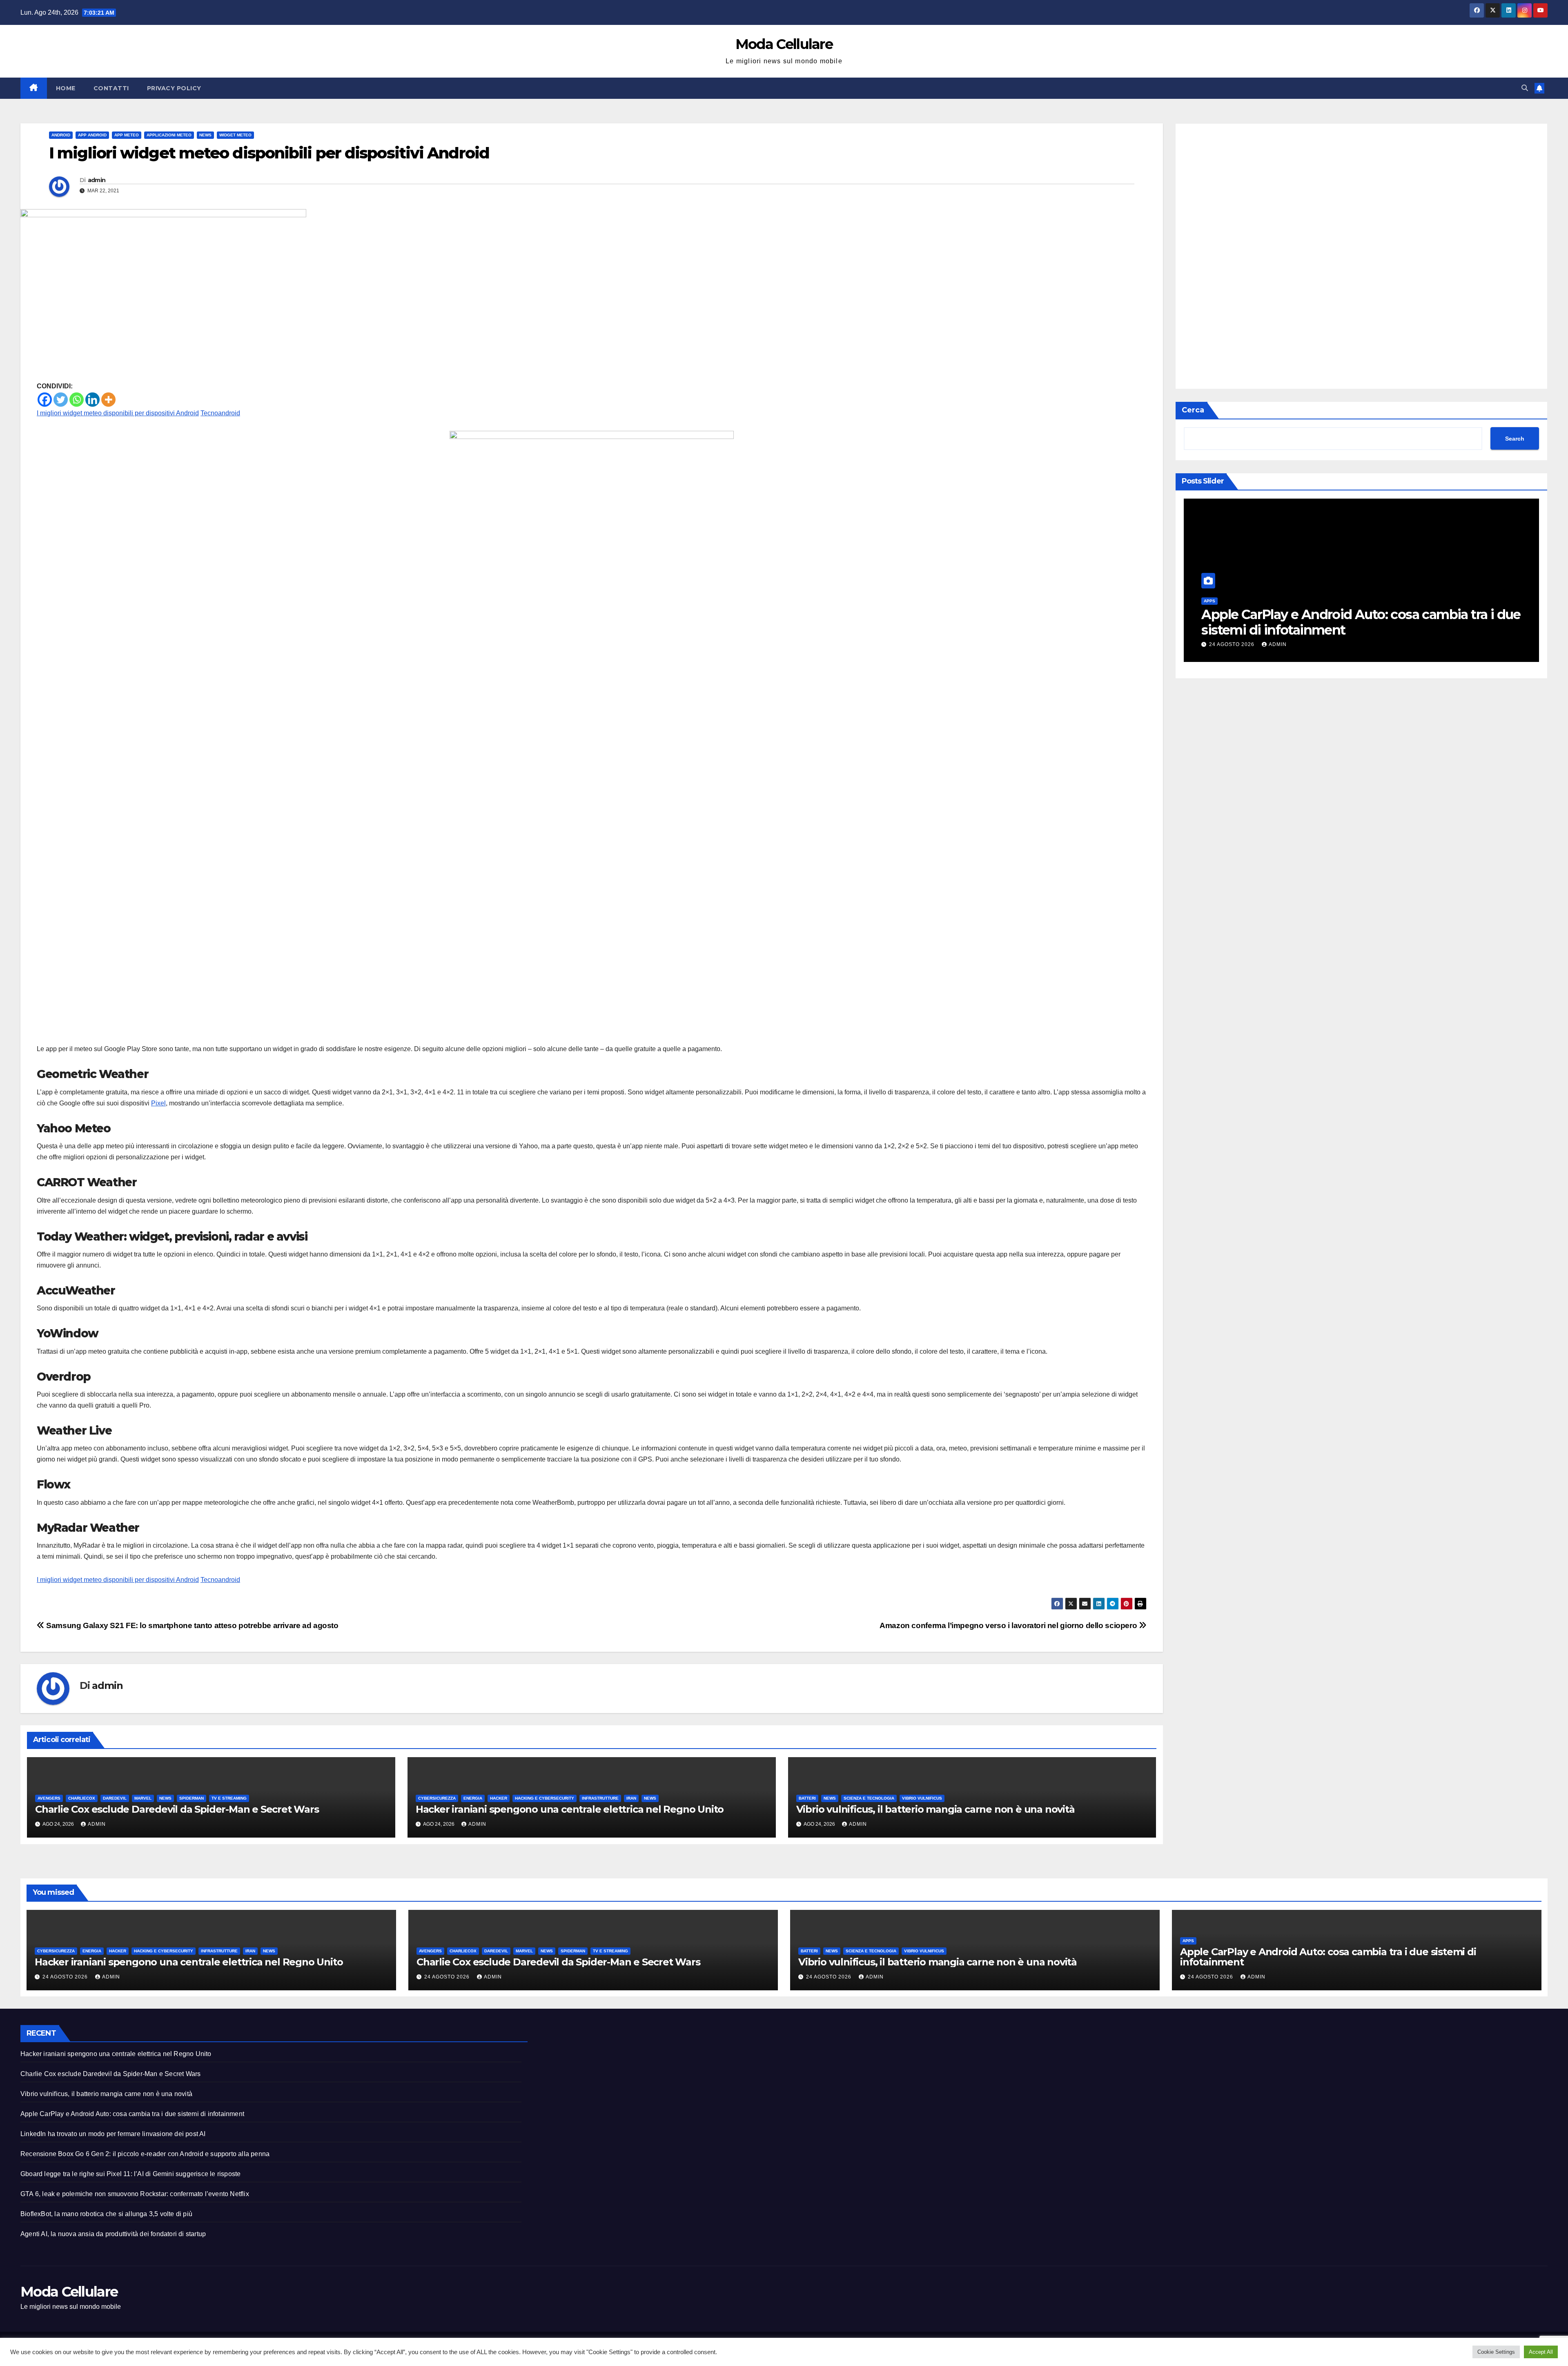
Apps (1188, 1941)
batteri (807, 1798)
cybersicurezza (437, 1798)
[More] (108, 400)
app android (92, 135)
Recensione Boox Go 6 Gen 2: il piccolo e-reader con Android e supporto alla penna (145, 2154)
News (205, 135)
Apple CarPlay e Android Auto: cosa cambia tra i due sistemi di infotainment (1328, 1957)
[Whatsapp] (77, 400)
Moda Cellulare (784, 44)
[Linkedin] (92, 400)
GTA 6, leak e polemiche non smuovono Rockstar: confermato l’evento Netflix (135, 2194)
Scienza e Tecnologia (869, 1798)
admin (97, 180)
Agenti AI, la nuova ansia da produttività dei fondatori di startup (113, 2234)
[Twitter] (61, 400)
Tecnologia (1217, 601)
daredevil (115, 1798)
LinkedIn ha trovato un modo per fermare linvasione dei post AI (1329, 622)
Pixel (158, 1103)
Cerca (1193, 410)
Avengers (49, 1798)
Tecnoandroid (220, 413)
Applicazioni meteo (169, 135)
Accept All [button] (1541, 2352)
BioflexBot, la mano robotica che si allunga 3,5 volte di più (106, 2214)
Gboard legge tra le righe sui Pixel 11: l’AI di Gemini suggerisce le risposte (130, 2174)
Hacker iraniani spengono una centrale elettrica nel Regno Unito (570, 1809)
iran (631, 1798)
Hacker (499, 1798)
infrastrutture (600, 1798)
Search (1515, 439)
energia (473, 1798)
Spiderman (192, 1798)
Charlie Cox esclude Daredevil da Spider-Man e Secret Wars (177, 1809)
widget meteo (235, 135)
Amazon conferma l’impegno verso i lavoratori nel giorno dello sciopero (1009, 1625)
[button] (1525, 88)
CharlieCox (82, 1798)
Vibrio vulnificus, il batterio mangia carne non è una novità (935, 1809)
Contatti (111, 88)
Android (61, 135)
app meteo (127, 135)
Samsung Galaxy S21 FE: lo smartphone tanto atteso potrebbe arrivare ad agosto (192, 1625)
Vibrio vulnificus (922, 1798)
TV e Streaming (229, 1798)
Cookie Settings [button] (1496, 2352)
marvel (143, 1798)
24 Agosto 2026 (1233, 644)
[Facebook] (45, 400)
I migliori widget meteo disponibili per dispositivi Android (118, 413)
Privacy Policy (174, 88)
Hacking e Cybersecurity (545, 1798)
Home (66, 88)
